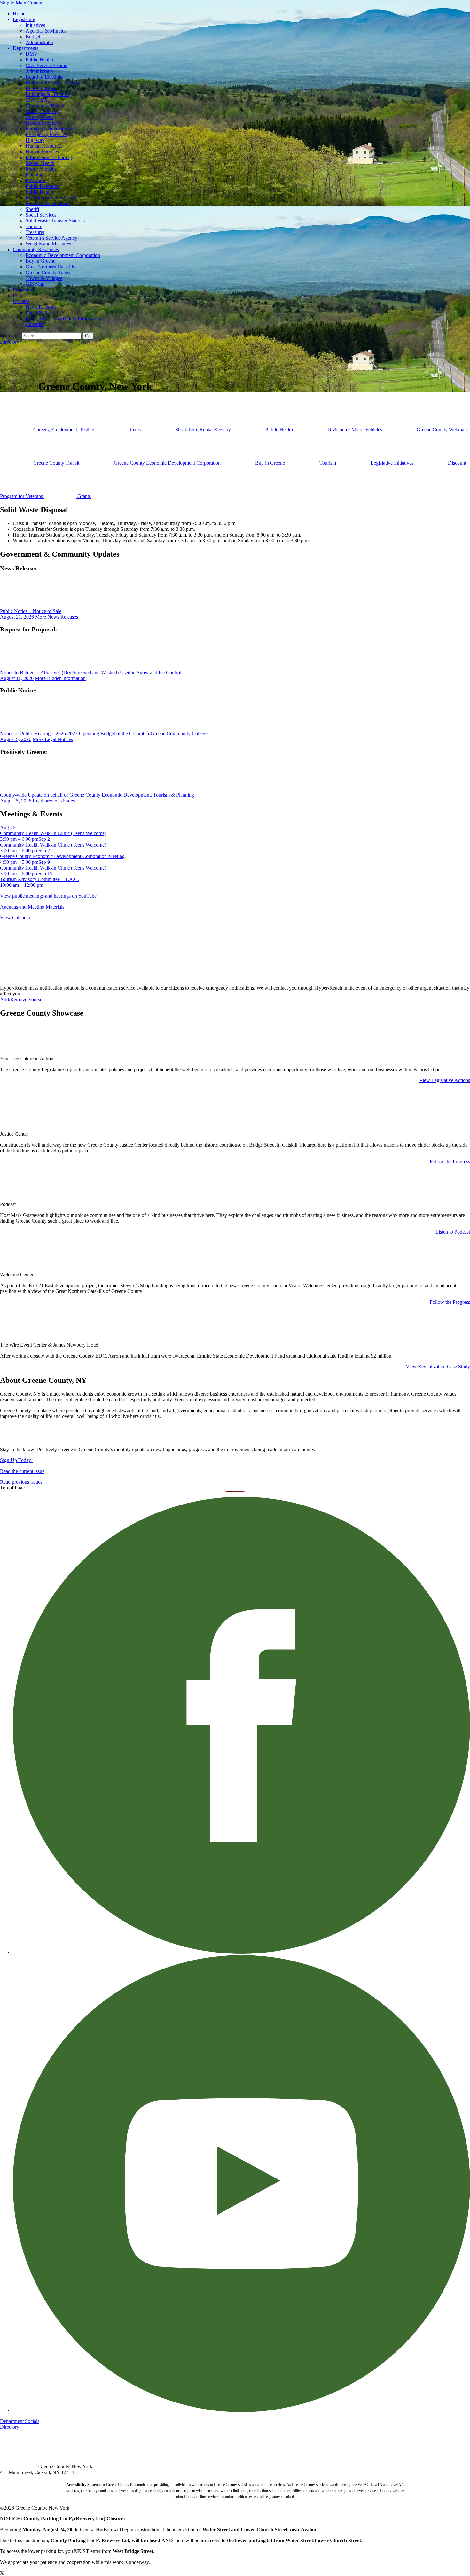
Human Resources (44, 146)
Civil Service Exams (46, 65)
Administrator (39, 42)
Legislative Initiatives (392, 463)
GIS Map (35, 284)
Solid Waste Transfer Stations (55, 221)
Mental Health (40, 163)
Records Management (48, 203)
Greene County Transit (49, 272)
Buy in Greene (40, 261)
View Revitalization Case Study (438, 1367)
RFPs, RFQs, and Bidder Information (63, 318)
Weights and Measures (48, 244)
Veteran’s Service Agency (51, 238)
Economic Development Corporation (63, 255)
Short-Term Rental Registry (203, 430)
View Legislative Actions (445, 1080)
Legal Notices (40, 313)
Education (23, 290)
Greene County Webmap (441, 430)
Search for (10, 335)
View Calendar (15, 918)
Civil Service (39, 100)
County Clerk (39, 117)
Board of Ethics (41, 88)
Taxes (135, 430)
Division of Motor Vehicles (355, 430)
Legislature (24, 19)
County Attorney (43, 111)
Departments (26, 48)
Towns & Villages (44, 278)
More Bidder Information (60, 678)
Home (19, 14)
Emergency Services (46, 134)
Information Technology (50, 157)
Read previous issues (54, 801)
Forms (19, 295)
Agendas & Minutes (46, 31)
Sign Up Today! (16, 1460)
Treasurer (35, 232)
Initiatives (35, 25)
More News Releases (57, 617)
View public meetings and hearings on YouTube (48, 896)
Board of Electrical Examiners (56, 83)
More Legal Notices (53, 739)
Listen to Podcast (453, 1232)
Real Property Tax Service (52, 198)
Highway (35, 140)
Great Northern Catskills (50, 267)
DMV (32, 54)
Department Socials (20, 2421)
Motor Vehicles (41, 169)
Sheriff (32, 209)
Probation (35, 180)
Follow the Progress (450, 1161)
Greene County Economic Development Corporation (167, 463)
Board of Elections (44, 77)
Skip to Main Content (22, 3)
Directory (10, 342)
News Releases (41, 307)
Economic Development (50, 129)
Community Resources (36, 249)
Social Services (41, 215)
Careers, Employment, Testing (64, 430)
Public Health (39, 60)
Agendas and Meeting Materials (32, 907)
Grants (83, 496)
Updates (21, 301)
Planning (35, 175)
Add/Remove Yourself (23, 999)
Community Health (45, 106)
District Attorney (42, 123)
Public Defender (42, 186)
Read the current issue (22, 1471)
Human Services (42, 152)
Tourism (34, 226)
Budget (33, 37)
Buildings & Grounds (47, 94)
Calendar (35, 324)
